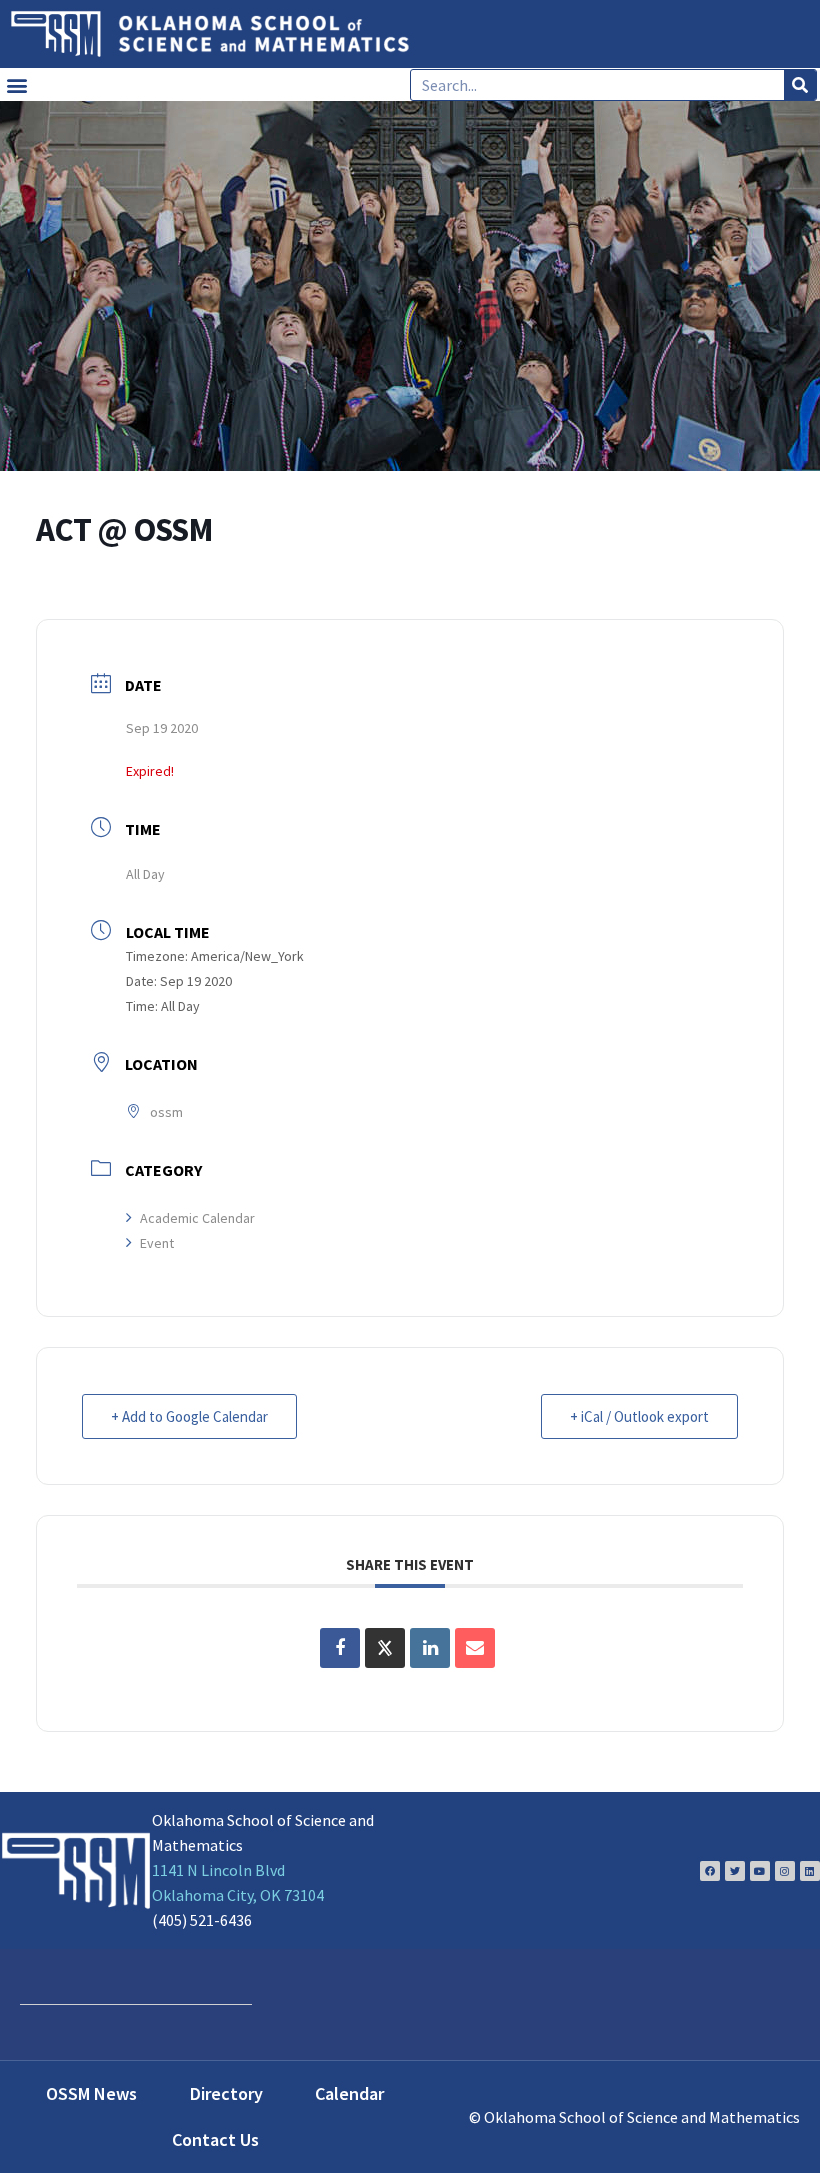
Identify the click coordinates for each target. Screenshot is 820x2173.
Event (157, 1243)
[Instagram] (785, 1871)
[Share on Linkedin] (430, 1648)
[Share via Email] (475, 1648)
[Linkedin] (810, 1871)
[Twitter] (735, 1871)
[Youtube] (760, 1871)
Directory (226, 2093)
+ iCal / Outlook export (639, 1416)
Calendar (349, 2093)
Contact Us (215, 2139)
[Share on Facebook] (340, 1648)
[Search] (800, 85)
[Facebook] (710, 1871)
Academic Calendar (197, 1218)
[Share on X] (385, 1648)
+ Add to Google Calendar (189, 1416)
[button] (16, 84)
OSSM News (91, 2093)
